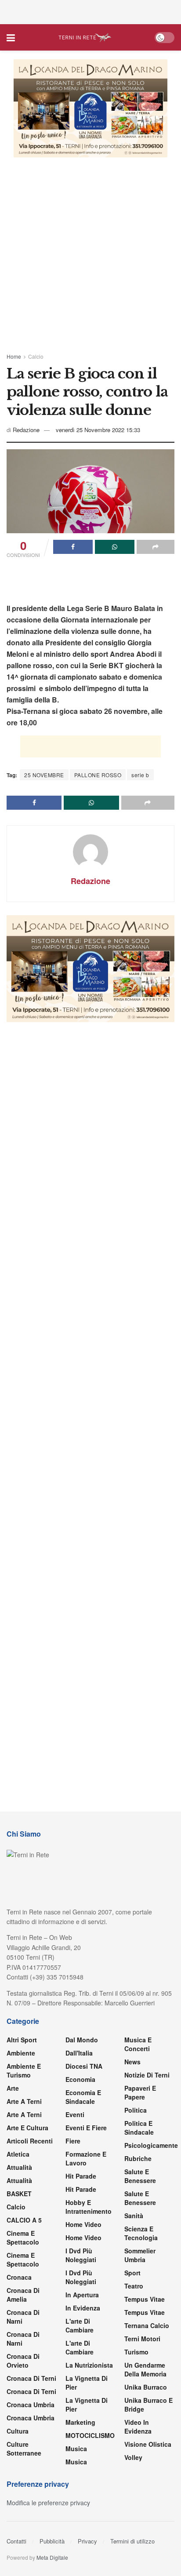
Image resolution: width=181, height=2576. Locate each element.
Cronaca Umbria (31, 2405)
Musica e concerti (138, 2044)
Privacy (87, 2541)
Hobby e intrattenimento (89, 2207)
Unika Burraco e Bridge (148, 2405)
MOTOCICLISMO (90, 2435)
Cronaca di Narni (23, 2339)
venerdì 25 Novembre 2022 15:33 (98, 430)
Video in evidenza (138, 2427)
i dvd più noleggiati (81, 2255)
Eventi (75, 2114)
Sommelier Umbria (140, 2255)
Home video (83, 2224)
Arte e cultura (27, 2128)
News (132, 2062)
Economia (80, 2079)
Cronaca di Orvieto (23, 2361)
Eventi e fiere (86, 2128)
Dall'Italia (79, 2053)
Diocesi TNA (84, 2066)
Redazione (26, 430)
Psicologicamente (151, 2145)
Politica (136, 2110)
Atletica (18, 2154)
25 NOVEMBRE (44, 775)
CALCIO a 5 (24, 2220)
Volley (133, 2457)
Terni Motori (142, 2339)
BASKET (19, 2194)
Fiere (73, 2141)
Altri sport (22, 2040)
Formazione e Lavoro (86, 2158)
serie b (140, 775)
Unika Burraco (146, 2387)
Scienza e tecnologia (141, 2233)
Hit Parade (81, 2176)
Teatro (134, 2286)
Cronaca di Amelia (23, 2295)
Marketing (80, 2422)
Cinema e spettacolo (23, 2238)
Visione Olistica (148, 2444)
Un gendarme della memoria (145, 2369)
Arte (13, 2088)
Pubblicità (52, 2541)
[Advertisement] (90, 11)
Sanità (134, 2216)
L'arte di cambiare (80, 2325)
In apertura (82, 2295)
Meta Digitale (52, 2557)
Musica (76, 2449)
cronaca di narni (23, 2317)
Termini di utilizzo (132, 2541)
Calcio (36, 356)
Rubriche (138, 2158)
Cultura (18, 2431)
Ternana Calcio (147, 2325)
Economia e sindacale (83, 2097)
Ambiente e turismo (24, 2070)
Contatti (16, 2541)
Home (14, 356)
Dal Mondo (82, 2040)
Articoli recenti (30, 2141)
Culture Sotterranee (24, 2449)
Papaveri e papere (140, 2092)
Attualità (19, 2167)
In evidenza (83, 2308)
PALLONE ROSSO (98, 775)
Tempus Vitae (145, 2299)
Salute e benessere (140, 2176)
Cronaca (19, 2277)
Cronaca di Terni (31, 2378)
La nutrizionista (89, 2365)
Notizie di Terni (147, 2075)
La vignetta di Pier (87, 2383)
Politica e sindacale (139, 2128)
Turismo (136, 2352)
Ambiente (21, 2053)
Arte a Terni (24, 2101)
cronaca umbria (31, 2418)
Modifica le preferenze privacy (48, 2503)
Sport (132, 2273)
